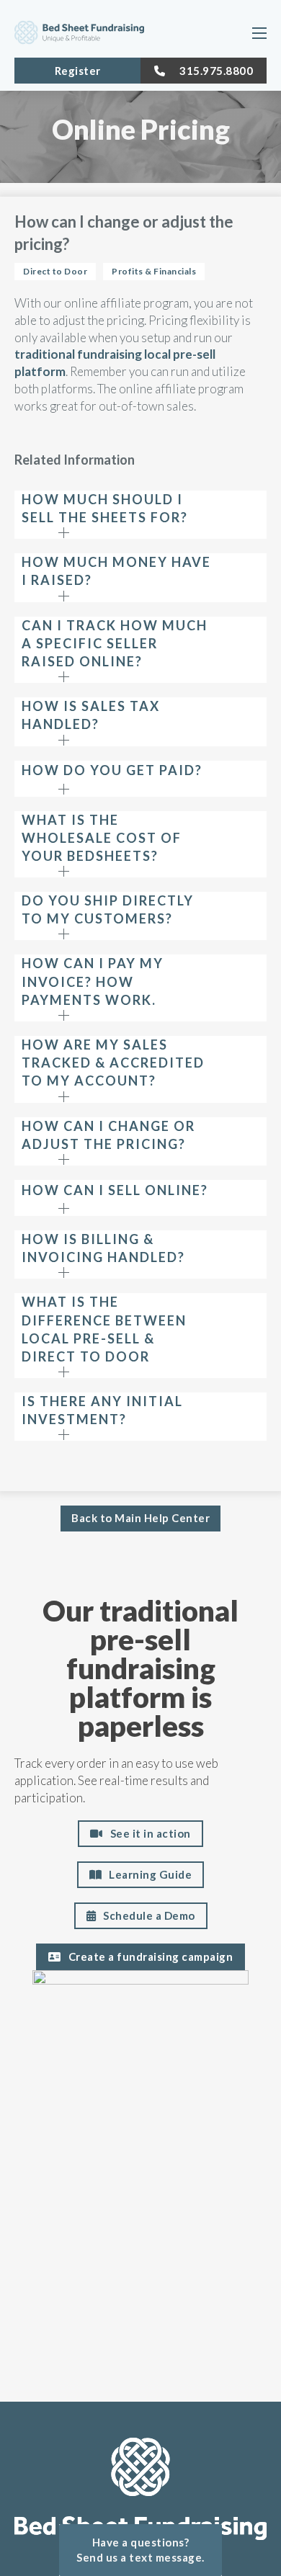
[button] (140, 515)
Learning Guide (150, 1874)
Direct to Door (55, 271)
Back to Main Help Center (140, 1518)
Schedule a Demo (149, 1915)
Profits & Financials (154, 271)
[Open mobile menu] (259, 33)
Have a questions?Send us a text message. (140, 2550)
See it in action (151, 1833)
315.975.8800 (216, 71)
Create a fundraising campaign (151, 1956)
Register (78, 71)
